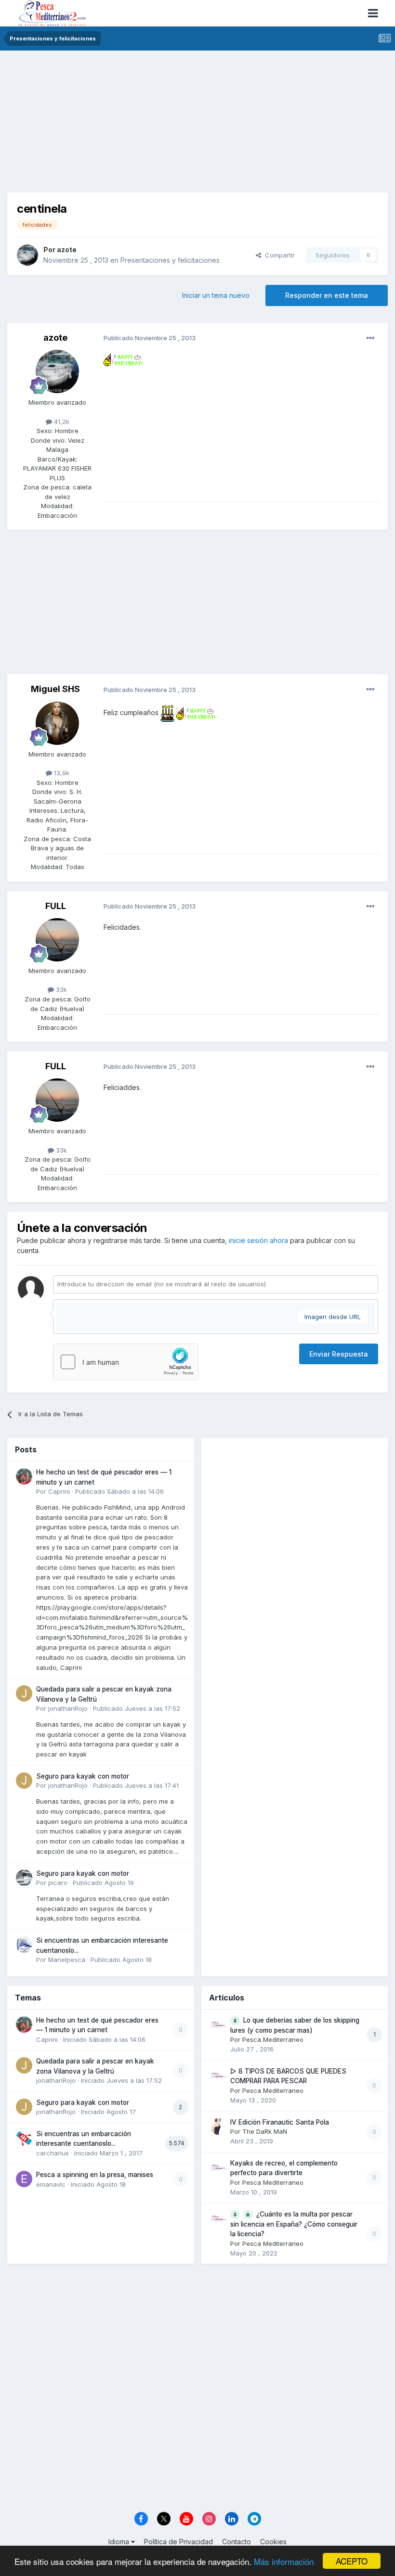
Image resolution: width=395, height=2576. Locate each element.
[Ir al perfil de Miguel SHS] (57, 723)
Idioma (120, 2542)
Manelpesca (67, 1960)
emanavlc (51, 2184)
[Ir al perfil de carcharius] (24, 2138)
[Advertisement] (197, 125)
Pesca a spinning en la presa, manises (95, 2175)
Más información (284, 2561)
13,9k (61, 773)
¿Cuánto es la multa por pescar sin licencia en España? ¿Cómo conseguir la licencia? (294, 2224)
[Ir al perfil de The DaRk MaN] (218, 2127)
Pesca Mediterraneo (273, 2039)
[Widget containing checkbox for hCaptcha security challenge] (126, 1362)
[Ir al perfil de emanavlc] (24, 2179)
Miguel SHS (55, 689)
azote (67, 250)
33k (60, 989)
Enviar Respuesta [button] (339, 1354)
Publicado (119, 1491)
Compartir (278, 255)
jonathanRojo (68, 1708)
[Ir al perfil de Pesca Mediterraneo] (218, 2025)
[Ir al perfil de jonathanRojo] (24, 1693)
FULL (56, 906)
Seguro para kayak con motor (83, 1776)
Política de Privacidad (178, 2542)
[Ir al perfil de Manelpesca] (24, 1945)
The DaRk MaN (265, 2131)
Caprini (59, 1491)
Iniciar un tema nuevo (216, 295)
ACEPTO (352, 2561)
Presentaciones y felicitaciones (170, 260)
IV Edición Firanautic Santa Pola (280, 2122)
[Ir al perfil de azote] (27, 255)
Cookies (273, 2542)
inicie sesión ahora (258, 1240)
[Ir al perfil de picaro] (24, 1878)
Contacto (237, 2542)
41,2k (61, 422)
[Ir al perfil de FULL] (57, 940)
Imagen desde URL (333, 1317)
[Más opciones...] (370, 338)
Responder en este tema (327, 295)
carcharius (53, 2153)
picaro (58, 1883)
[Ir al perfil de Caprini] (24, 1476)
